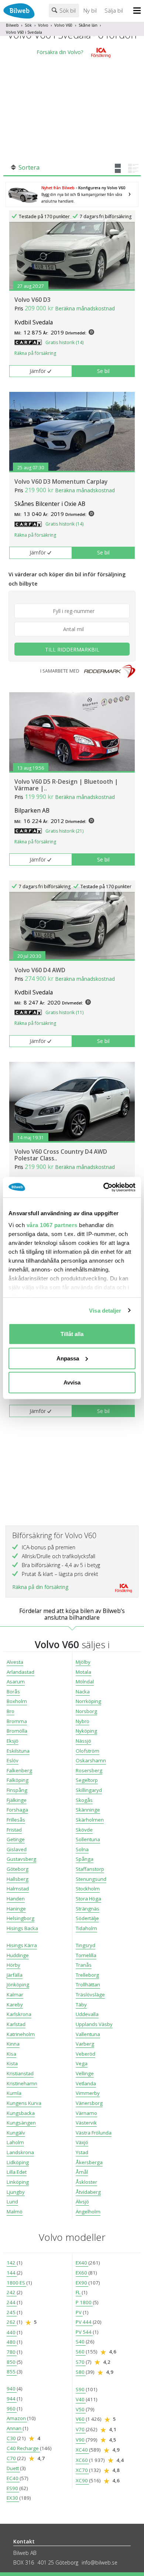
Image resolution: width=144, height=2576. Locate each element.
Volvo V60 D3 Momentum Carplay (61, 481)
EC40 (13, 2478)
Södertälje (87, 1918)
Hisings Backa (22, 1928)
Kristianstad (20, 2073)
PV (79, 2312)
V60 (81, 2419)
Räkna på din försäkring (40, 1587)
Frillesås (16, 1820)
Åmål (82, 2172)
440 (12, 2332)
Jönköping (18, 1985)
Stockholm (88, 1889)
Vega (82, 2063)
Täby (81, 2005)
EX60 (82, 2273)
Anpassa (68, 1358)
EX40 (82, 2263)
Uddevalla (87, 2014)
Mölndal (85, 1682)
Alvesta (15, 1662)
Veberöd (85, 2054)
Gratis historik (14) (64, 342)
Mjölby (83, 1662)
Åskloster (86, 2182)
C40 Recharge (23, 2448)
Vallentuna (88, 2034)
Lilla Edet (17, 2172)
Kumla (14, 2093)
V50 (81, 2409)
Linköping (18, 2182)
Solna (82, 1849)
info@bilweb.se (100, 2562)
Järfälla (15, 1975)
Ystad (82, 2152)
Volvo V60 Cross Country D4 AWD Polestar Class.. (61, 1155)
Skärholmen (90, 1820)
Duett (13, 2468)
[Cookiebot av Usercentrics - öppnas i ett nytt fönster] (104, 1187)
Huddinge (18, 1955)
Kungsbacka (21, 2113)
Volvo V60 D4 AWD (40, 970)
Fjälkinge (17, 1800)
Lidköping (18, 2162)
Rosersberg (89, 1770)
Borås (13, 1692)
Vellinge (85, 2073)
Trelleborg (87, 1975)
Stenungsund (91, 1879)
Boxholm (17, 1701)
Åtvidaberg (88, 2192)
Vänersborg (89, 2103)
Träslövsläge (90, 1995)
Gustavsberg (21, 1859)
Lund (12, 2202)
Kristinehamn (22, 2083)
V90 (81, 2440)
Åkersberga (89, 2162)
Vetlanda (86, 2083)
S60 (81, 2352)
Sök (28, 25)
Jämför (38, 371)
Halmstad (18, 1889)
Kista (12, 2063)
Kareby (15, 2005)
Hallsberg (18, 1879)
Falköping (18, 1780)
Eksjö (13, 1741)
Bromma (17, 1721)
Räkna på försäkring (35, 353)
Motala (83, 1672)
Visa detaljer (105, 1310)
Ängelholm (88, 2212)
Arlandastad (20, 1672)
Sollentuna (88, 1839)
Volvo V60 (63, 25)
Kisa (11, 2054)
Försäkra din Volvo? (60, 52)
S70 (81, 2362)
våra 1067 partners (52, 1225)
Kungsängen (21, 2123)
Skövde (84, 1830)
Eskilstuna (18, 1751)
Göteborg (18, 1869)
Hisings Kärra (22, 1945)
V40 (81, 2399)
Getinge (16, 1839)
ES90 (13, 2488)
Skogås (84, 1800)
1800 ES (16, 2283)
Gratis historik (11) (64, 1012)
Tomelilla (86, 1955)
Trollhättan (88, 1985)
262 (12, 2322)
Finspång (17, 1790)
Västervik (86, 2123)
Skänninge (88, 1810)
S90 (81, 2389)
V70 (81, 2429)
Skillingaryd (89, 1790)
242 (12, 2292)
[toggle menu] (139, 11)
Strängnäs (88, 1909)
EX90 (82, 2283)
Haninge (16, 1909)
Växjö (82, 2142)
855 (12, 2372)
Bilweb (12, 25)
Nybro (83, 1721)
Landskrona (20, 2152)
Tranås (84, 1965)
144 (12, 2273)
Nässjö (83, 1741)
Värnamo (86, 2113)
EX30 (13, 2498)
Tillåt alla (72, 1334)
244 (12, 2302)
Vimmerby (88, 2093)
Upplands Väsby (94, 2024)
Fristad (14, 1830)
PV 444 (84, 2322)
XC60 (82, 2460)
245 (12, 2312)
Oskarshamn (91, 1760)
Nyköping (86, 1731)
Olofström (88, 1751)
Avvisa (72, 1382)
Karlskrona (19, 2014)
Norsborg (86, 1711)
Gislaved (17, 1849)
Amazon (17, 2418)
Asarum (16, 1682)
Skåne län (88, 25)
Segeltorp (87, 1780)
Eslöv (13, 1760)
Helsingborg (20, 1918)
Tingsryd (85, 1945)
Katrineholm (21, 2034)
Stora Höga (88, 1899)
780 (12, 2352)
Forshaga (17, 1810)
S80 (81, 2372)
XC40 (82, 2450)
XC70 (82, 2470)
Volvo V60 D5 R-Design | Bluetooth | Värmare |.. (66, 785)
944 (12, 2399)
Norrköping (88, 1701)
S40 (81, 2342)
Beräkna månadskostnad (85, 308)
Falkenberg (19, 1770)
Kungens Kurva (24, 2103)
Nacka (83, 1692)
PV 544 (84, 2332)
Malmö (15, 2212)
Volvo (43, 25)
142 (12, 2263)
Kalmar (15, 1995)
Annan (15, 2428)
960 (12, 2409)
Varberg (85, 2044)
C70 (12, 2458)
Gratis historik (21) (64, 831)
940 (12, 2389)
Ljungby (16, 2192)
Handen (16, 1899)
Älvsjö (82, 2202)
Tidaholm (86, 1928)
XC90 (82, 2480)
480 (12, 2342)
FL (79, 2292)
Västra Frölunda (94, 2133)
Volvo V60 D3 (32, 300)
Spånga (85, 1859)
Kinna (13, 2044)
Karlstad (16, 2024)
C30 (12, 2438)
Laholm (15, 2142)
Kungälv (16, 2133)
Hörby (13, 1965)
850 (12, 2362)
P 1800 (84, 2302)
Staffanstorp (90, 1869)
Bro (11, 1711)
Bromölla (17, 1731)
